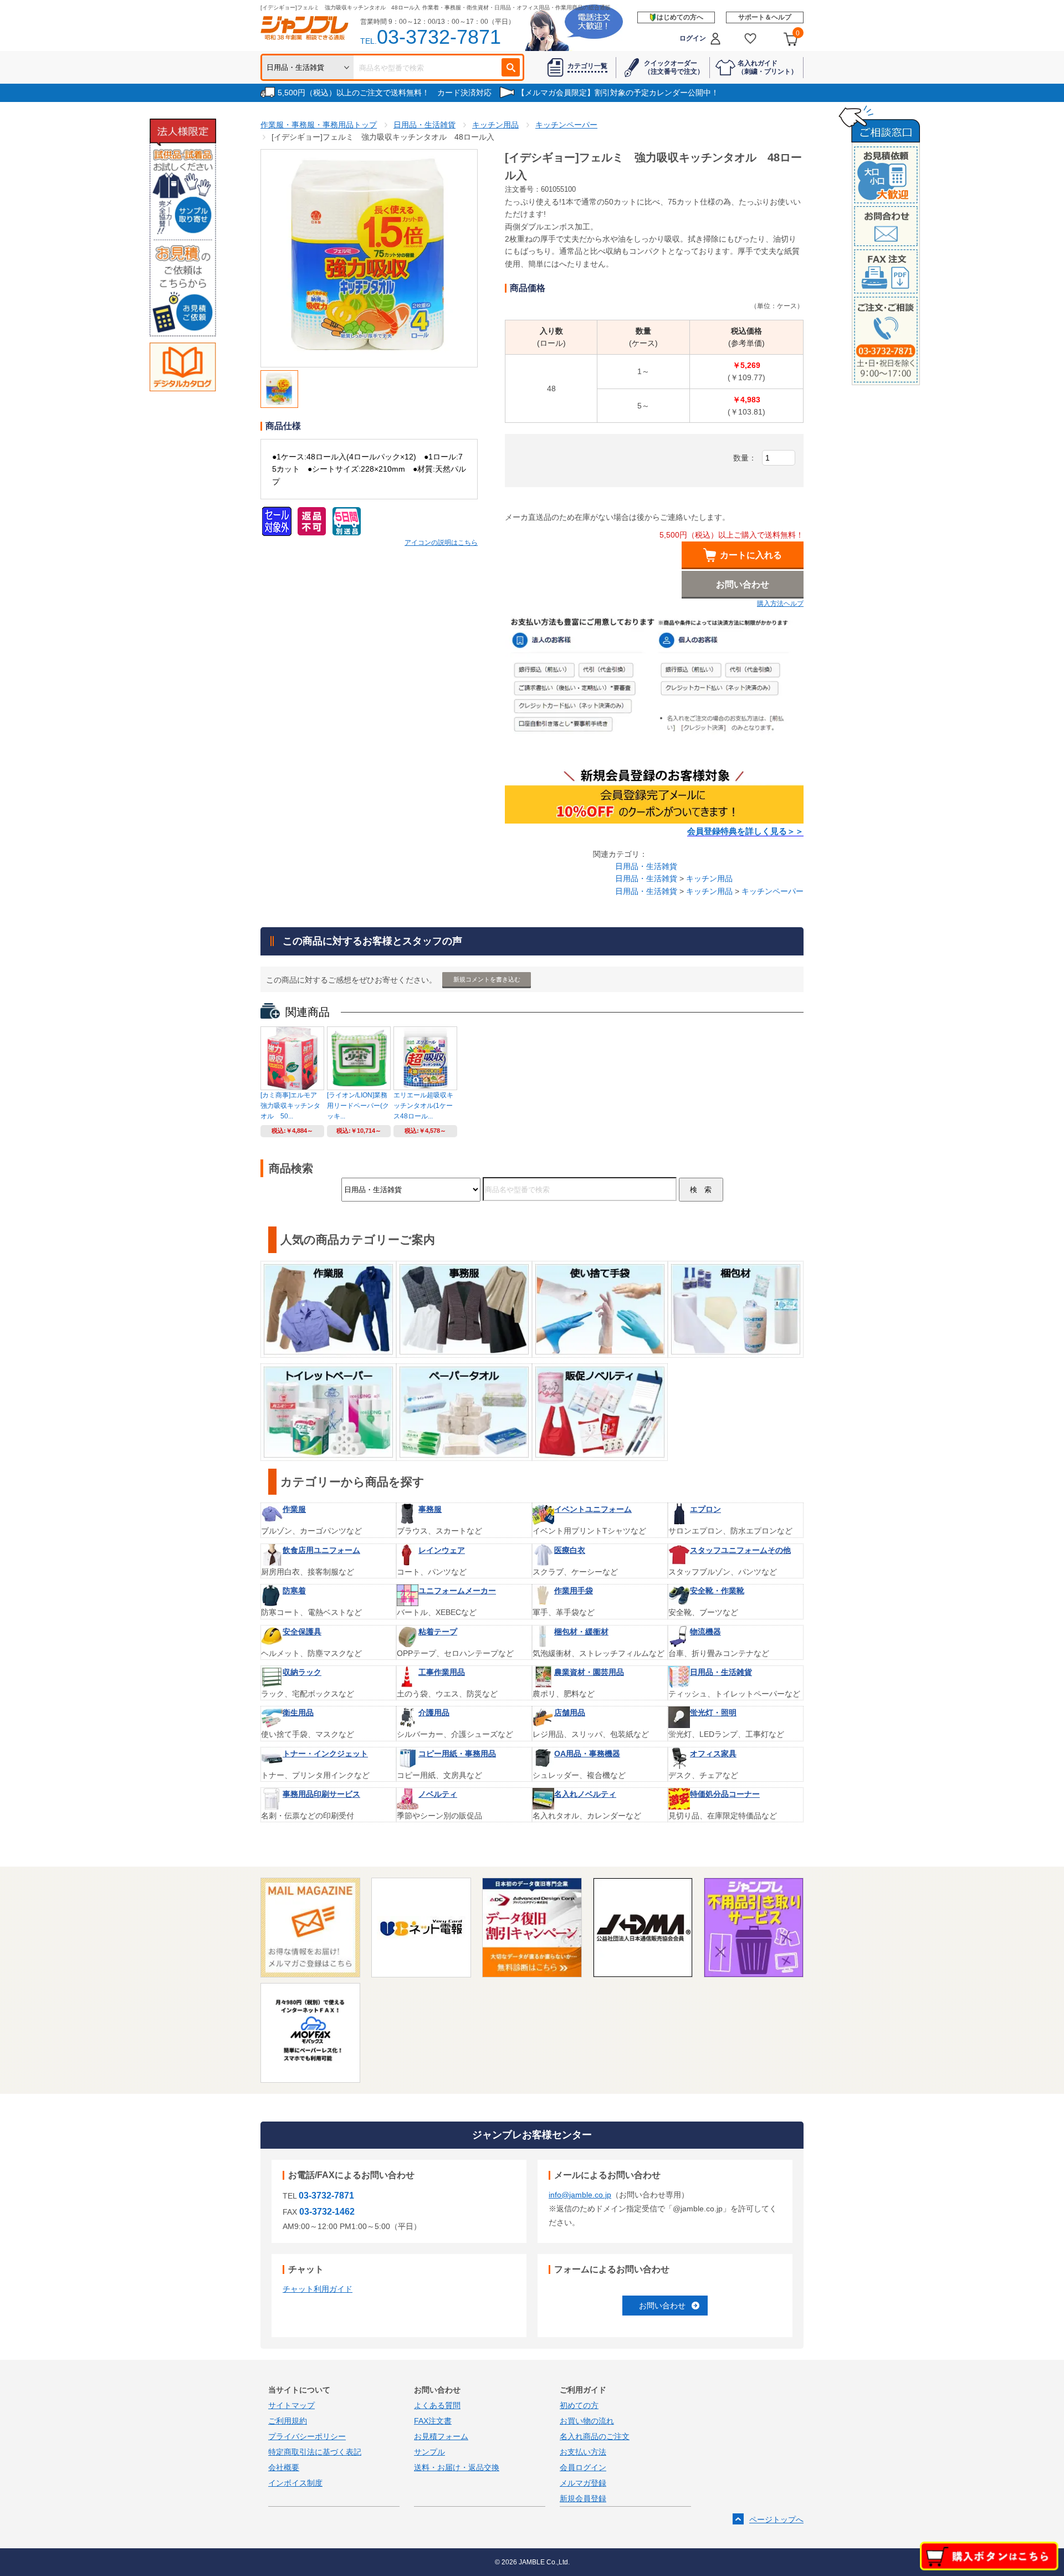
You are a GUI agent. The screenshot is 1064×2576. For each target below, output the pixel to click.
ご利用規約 (288, 2421)
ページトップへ (776, 2519)
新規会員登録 (583, 2498)
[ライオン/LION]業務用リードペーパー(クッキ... (358, 1106)
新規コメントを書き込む (487, 979)
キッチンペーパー (773, 891)
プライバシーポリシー (307, 2436)
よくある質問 (437, 2405)
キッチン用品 (709, 878)
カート (798, 33)
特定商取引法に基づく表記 (315, 2452)
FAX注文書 (433, 2421)
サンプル (429, 2452)
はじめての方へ (680, 17)
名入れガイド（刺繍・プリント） (768, 67)
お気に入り (751, 39)
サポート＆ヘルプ (765, 17)
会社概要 (284, 2467)
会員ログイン (583, 2467)
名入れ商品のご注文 (595, 2436)
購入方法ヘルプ (780, 604)
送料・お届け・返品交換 (457, 2467)
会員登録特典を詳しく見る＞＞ (745, 831)
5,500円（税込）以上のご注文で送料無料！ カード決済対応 (385, 93)
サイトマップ (291, 2405)
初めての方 (579, 2405)
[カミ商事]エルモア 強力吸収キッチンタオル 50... (290, 1106)
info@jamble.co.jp (580, 2195)
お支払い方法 (583, 2452)
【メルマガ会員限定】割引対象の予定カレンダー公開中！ (618, 93)
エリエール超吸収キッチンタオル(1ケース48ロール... (423, 1106)
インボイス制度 (295, 2483)
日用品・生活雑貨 (646, 866)
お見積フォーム (441, 2436)
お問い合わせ (662, 2306)
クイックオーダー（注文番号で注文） (674, 67)
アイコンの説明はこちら (441, 543)
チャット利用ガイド (318, 2289)
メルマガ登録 (583, 2483)
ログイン (693, 38)
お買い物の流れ (587, 2421)
